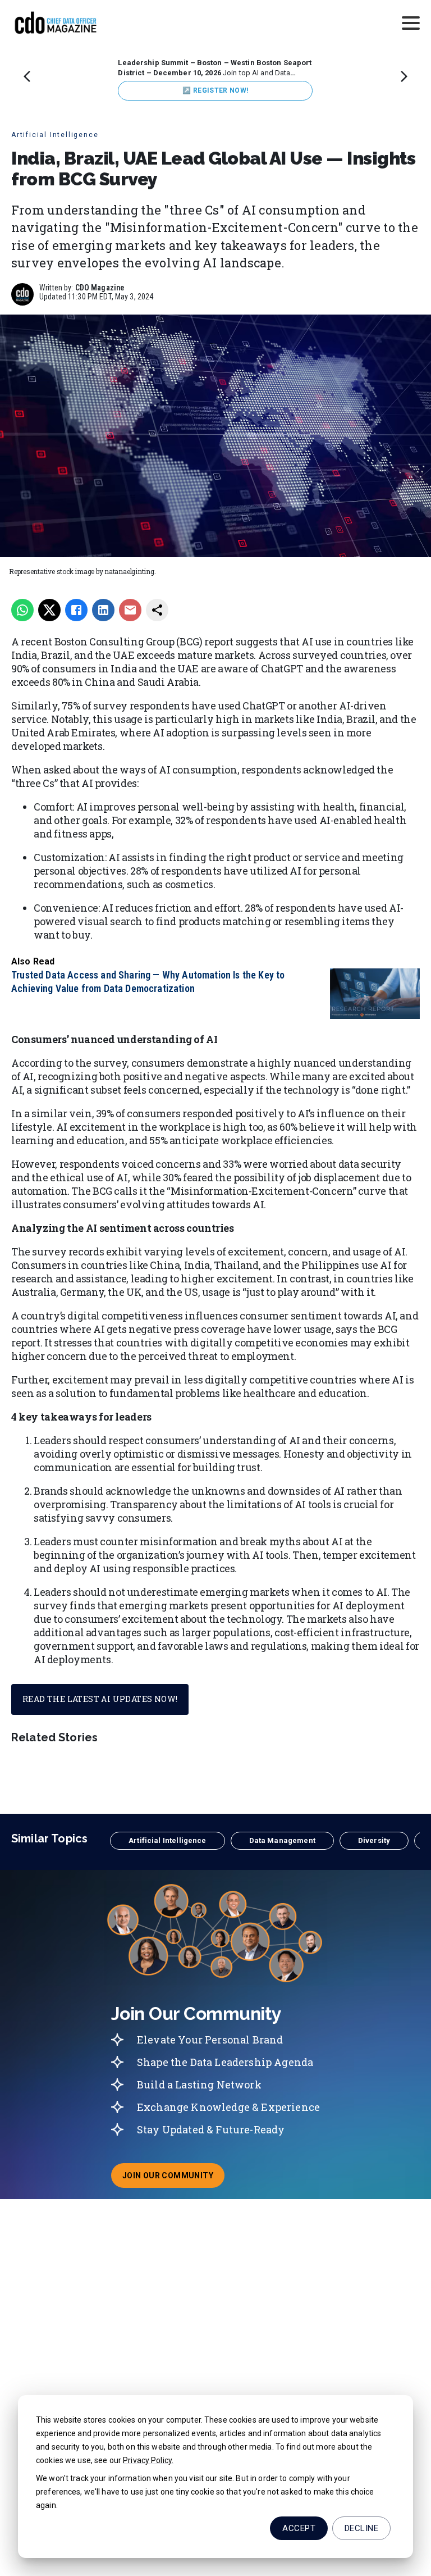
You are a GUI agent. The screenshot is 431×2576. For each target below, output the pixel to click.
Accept (299, 2528)
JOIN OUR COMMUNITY (173, 2179)
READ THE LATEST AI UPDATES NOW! (100, 1699)
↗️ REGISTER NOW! (215, 90)
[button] (167, 1841)
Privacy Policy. (148, 2460)
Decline (361, 2528)
